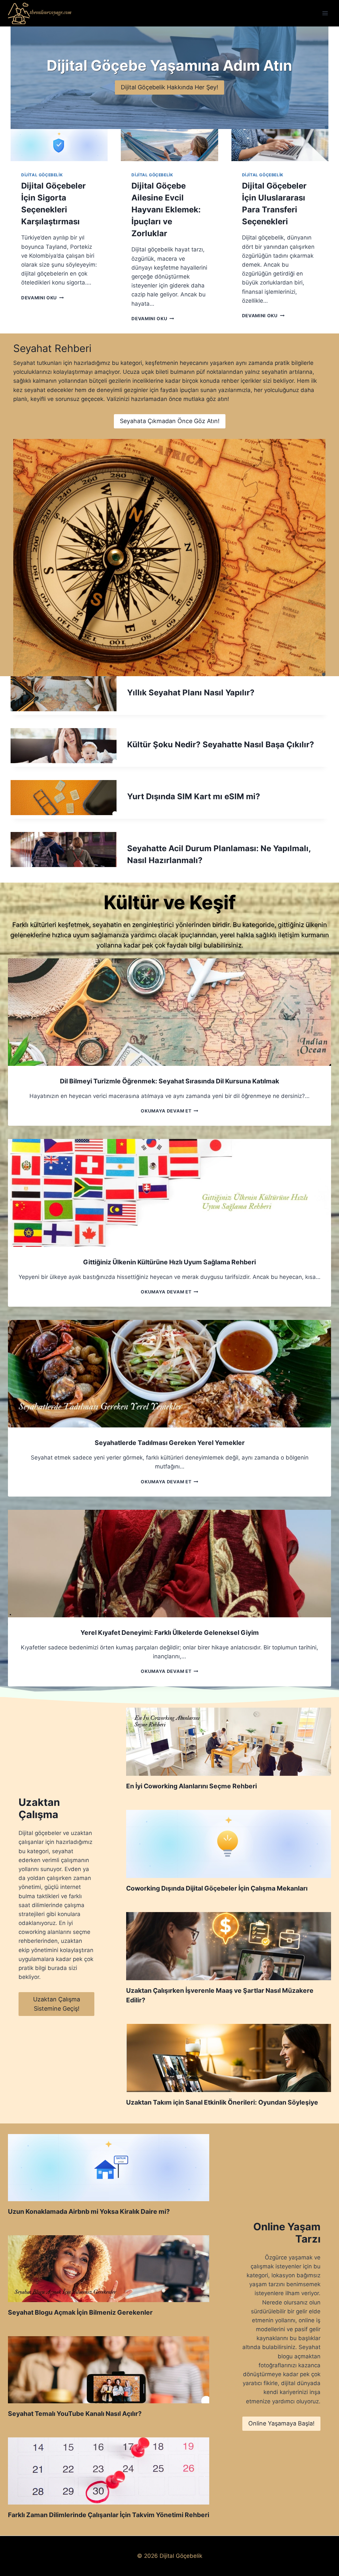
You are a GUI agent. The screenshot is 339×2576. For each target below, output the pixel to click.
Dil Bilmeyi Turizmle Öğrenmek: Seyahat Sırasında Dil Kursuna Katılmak (169, 1081)
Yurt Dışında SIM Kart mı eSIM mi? (194, 796)
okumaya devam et (168, 1111)
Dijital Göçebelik (42, 175)
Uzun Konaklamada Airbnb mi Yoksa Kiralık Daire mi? (89, 2211)
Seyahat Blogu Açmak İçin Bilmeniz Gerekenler (80, 2312)
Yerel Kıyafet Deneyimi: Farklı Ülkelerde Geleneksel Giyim (170, 1633)
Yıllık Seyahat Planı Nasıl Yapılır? (191, 693)
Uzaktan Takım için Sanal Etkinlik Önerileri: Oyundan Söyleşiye (222, 2102)
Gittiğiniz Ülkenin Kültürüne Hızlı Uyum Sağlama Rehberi (169, 1262)
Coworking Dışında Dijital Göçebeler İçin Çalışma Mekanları (217, 1888)
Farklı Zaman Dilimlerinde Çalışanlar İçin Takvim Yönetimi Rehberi (109, 2515)
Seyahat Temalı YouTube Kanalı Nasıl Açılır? (75, 2414)
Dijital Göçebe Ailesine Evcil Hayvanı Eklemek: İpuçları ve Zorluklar (166, 210)
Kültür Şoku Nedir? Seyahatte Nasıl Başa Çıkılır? (221, 744)
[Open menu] (325, 13)
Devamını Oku (41, 298)
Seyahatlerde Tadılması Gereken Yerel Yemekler (170, 1443)
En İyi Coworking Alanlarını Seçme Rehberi (192, 1786)
